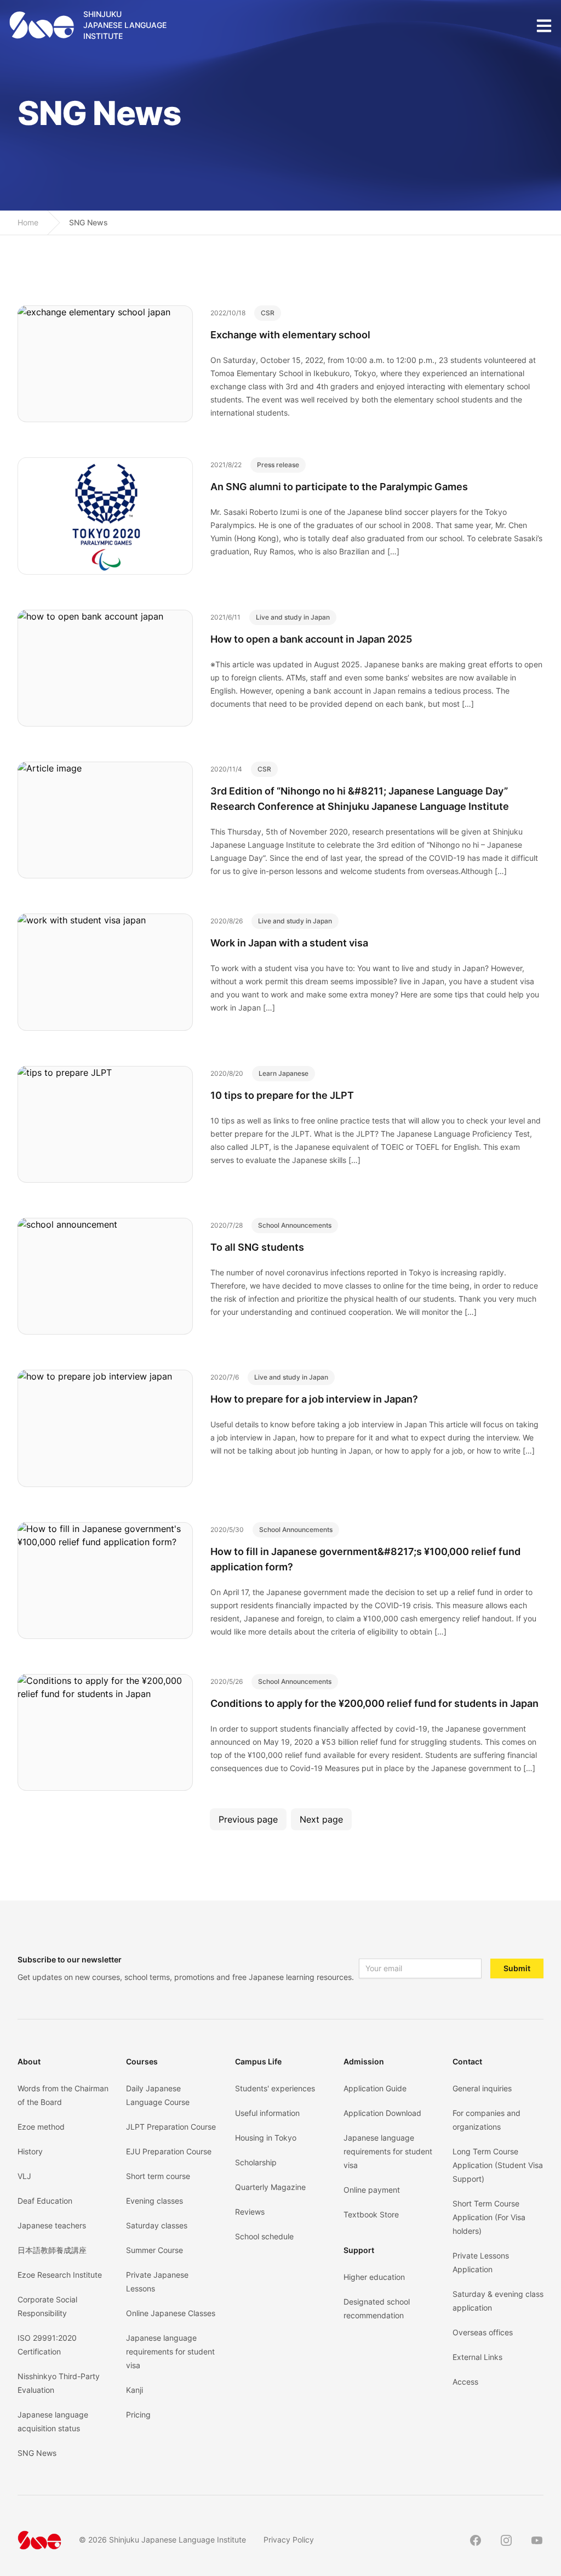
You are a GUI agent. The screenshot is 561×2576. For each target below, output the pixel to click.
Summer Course (154, 2250)
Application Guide (375, 2088)
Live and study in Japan (293, 617)
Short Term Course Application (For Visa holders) (489, 2217)
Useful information (267, 2113)
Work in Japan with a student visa (289, 943)
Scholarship (256, 2162)
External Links (477, 2357)
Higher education (374, 2277)
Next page (321, 1819)
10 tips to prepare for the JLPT (282, 1095)
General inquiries (482, 2088)
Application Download (382, 2113)
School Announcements (295, 1225)
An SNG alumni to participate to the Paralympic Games (339, 487)
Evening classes (154, 2201)
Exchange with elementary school (290, 335)
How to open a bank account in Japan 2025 (311, 639)
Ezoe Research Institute (60, 2275)
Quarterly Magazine (270, 2187)
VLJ (24, 2176)
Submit (517, 1968)
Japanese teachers (52, 2225)
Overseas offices (483, 2332)
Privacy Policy (289, 2540)
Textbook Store (371, 2214)
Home (28, 222)
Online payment (372, 2190)
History (30, 2151)
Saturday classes (157, 2225)
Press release (278, 465)
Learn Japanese (284, 1073)
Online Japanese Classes (171, 2313)
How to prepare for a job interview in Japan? (314, 1399)
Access (465, 2382)
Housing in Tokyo (266, 2138)
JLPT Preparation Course (171, 2127)
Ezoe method (41, 2127)
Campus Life (258, 2061)
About (29, 2061)
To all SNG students (257, 1247)
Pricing (138, 2415)
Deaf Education (45, 2201)
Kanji (134, 2390)
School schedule (264, 2236)
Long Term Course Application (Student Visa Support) (498, 2165)
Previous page (248, 1819)
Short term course (158, 2176)
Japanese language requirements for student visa (170, 2351)
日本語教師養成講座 (52, 2250)
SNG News (88, 222)
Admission (364, 2061)
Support (359, 2250)
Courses (142, 2061)
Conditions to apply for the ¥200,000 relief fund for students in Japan (374, 1703)
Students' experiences (275, 2088)
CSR (268, 313)
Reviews (250, 2212)
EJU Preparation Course (169, 2151)
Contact (467, 2061)
